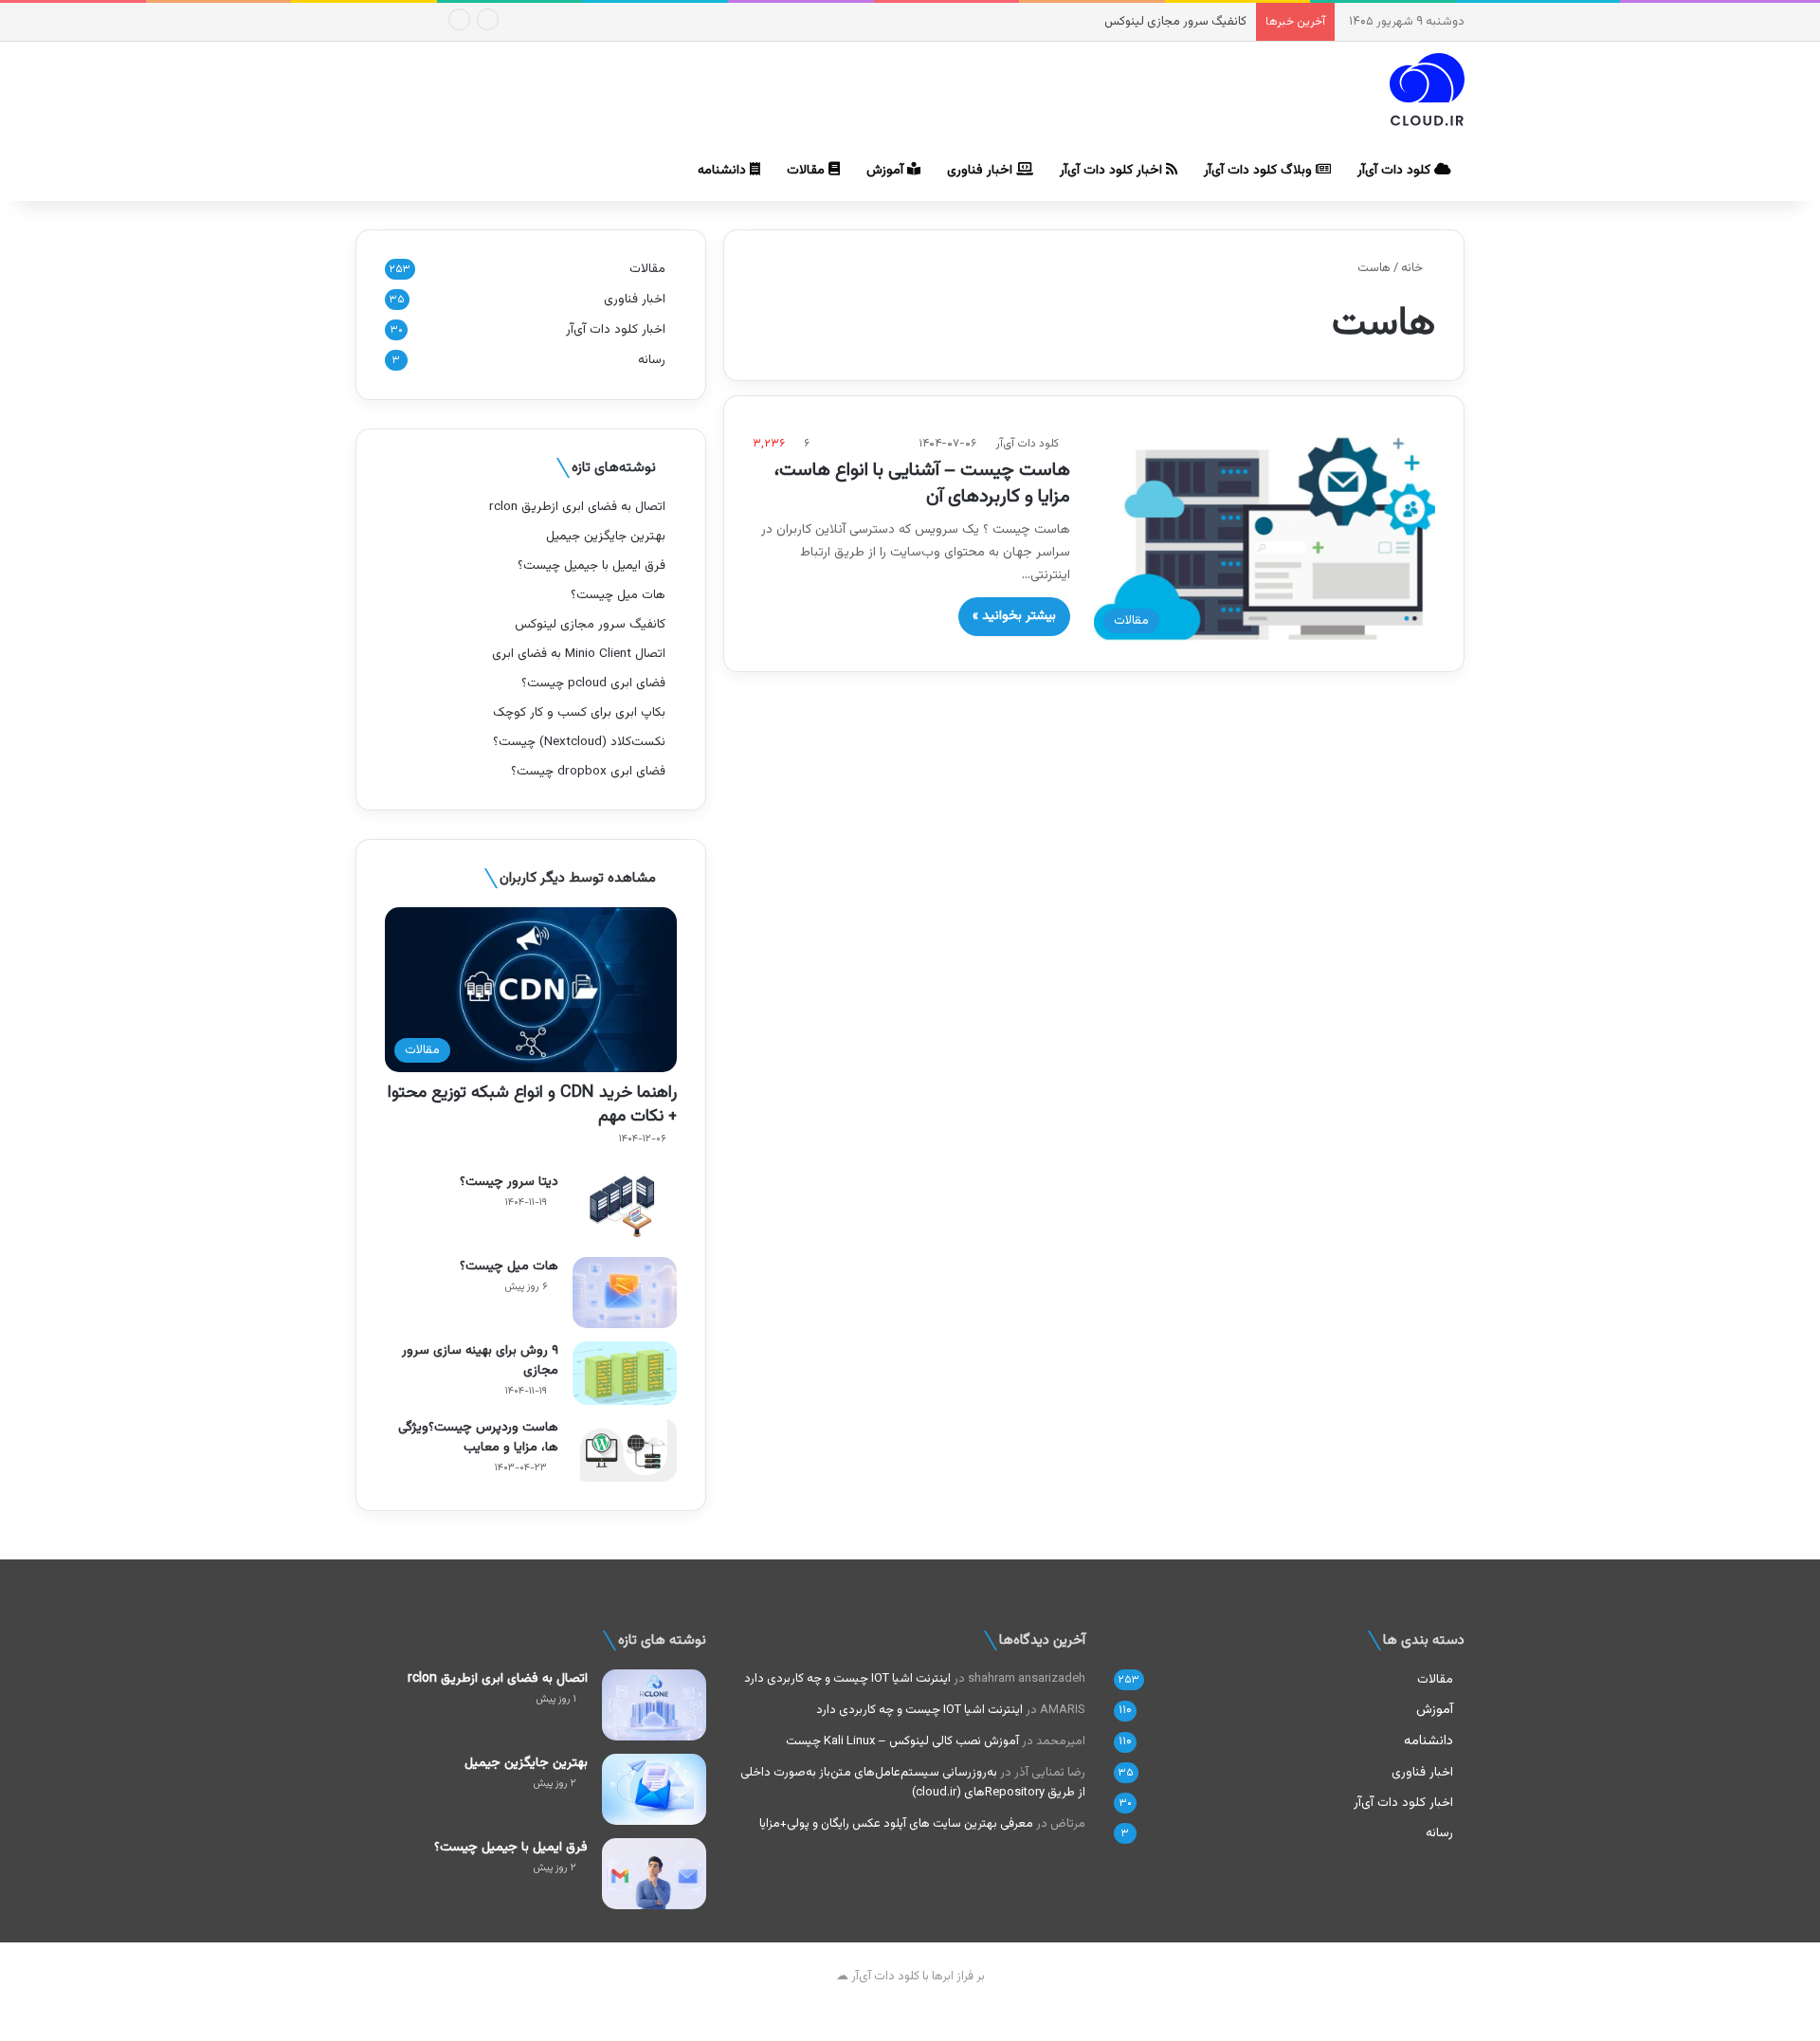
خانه (1413, 268)
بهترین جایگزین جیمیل (606, 536)
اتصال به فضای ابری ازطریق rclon (577, 507)
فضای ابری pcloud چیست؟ (593, 683)
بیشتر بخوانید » (1014, 616)
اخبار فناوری (982, 171)
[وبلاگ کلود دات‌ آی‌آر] (1427, 92)
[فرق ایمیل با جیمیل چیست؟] (654, 1874)
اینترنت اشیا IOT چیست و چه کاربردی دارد (847, 1679)
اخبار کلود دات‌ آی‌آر (1113, 171)
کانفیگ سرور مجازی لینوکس (1175, 22)
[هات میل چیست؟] (625, 1293)
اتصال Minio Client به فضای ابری (579, 654)
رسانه (652, 360)
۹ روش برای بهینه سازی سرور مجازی (480, 1361)
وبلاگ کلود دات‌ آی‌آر (1260, 171)
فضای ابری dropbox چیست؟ (588, 771)
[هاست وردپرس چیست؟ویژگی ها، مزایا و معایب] (625, 1450)
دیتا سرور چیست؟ (509, 1182)
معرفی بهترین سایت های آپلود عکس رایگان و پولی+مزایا (896, 1824)
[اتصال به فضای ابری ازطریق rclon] (654, 1705)
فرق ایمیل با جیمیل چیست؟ (591, 565)
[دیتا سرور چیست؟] (625, 1208)
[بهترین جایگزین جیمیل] (654, 1789)
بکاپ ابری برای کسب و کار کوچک (579, 712)
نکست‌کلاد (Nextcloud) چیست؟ (579, 742)
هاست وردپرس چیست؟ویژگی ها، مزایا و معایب (478, 1438)
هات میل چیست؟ (618, 595)
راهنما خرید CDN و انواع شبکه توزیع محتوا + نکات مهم (532, 1105)
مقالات (808, 171)
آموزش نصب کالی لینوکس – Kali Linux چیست (902, 1741)
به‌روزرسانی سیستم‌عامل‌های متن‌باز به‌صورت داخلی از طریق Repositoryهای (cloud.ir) (913, 1783)
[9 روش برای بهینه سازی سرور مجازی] (625, 1373)
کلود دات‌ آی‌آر (1396, 171)
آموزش (887, 171)
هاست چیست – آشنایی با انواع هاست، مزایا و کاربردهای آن (922, 483)
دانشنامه (724, 171)
